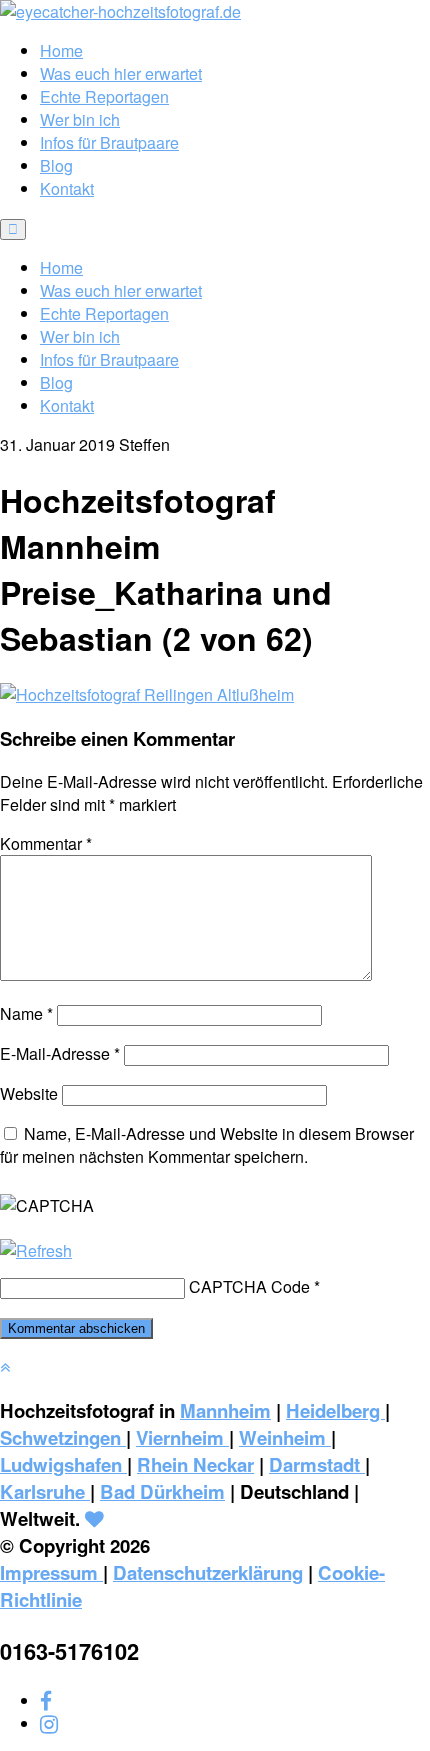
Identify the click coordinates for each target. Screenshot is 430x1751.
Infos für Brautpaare (109, 142)
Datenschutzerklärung (208, 1572)
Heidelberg (335, 1410)
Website (29, 1093)
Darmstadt (317, 1464)
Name (26, 1013)
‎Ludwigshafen (63, 1464)
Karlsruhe (45, 1491)
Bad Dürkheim (162, 1491)
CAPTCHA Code (249, 1286)
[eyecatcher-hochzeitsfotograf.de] (120, 11)
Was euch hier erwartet (121, 73)
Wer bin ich (80, 119)
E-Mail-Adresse (60, 1053)
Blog (56, 165)
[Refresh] (36, 1250)
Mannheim (225, 1410)
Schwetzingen (63, 1437)
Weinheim (285, 1437)
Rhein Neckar (195, 1464)
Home (61, 50)
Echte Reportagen (104, 96)
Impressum (51, 1572)
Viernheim (182, 1437)
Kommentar (46, 843)
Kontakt (67, 188)
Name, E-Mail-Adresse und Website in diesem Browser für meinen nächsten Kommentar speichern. (207, 1145)
